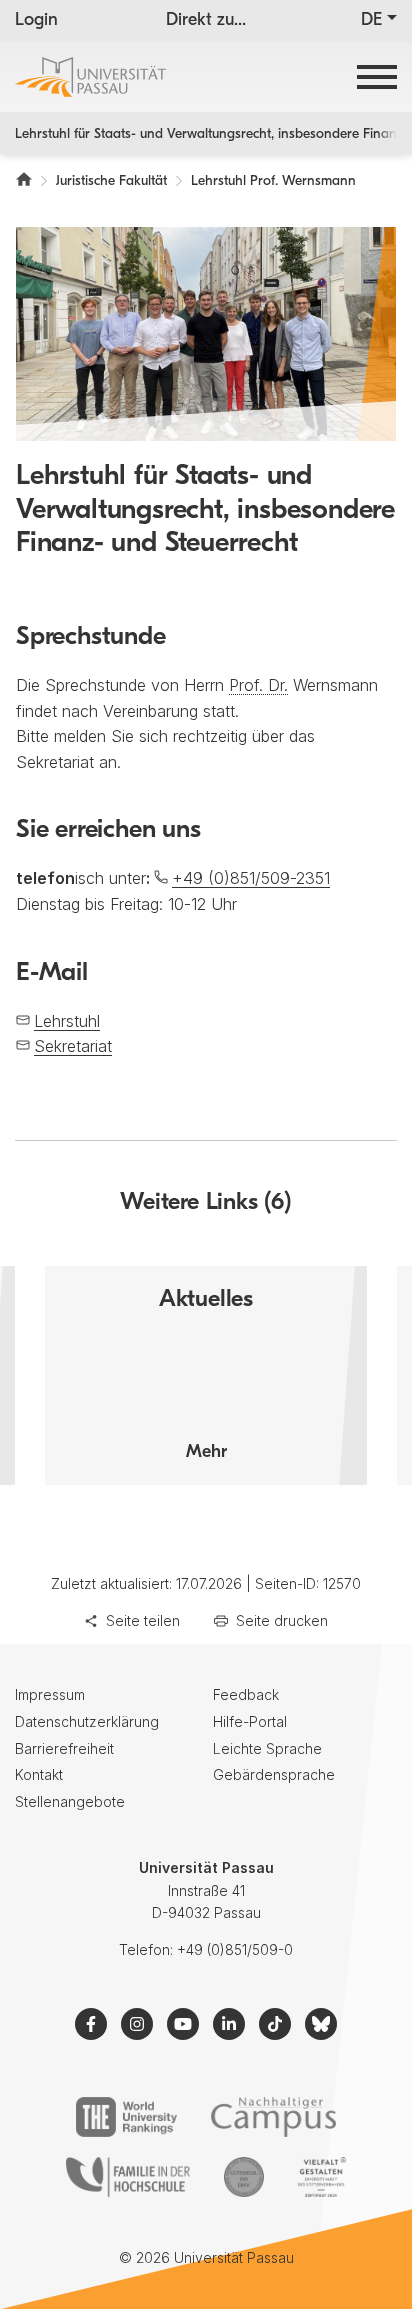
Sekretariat (73, 1046)
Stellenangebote (70, 1801)
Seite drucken (282, 1620)
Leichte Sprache (267, 1748)
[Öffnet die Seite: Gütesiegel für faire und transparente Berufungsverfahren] (244, 2177)
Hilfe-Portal (250, 1721)
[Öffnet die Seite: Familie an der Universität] (128, 2177)
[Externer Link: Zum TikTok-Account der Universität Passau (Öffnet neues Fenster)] (275, 2024)
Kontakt (39, 1774)
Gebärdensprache (274, 1774)
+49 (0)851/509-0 (235, 1949)
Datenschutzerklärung (87, 1721)
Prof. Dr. (258, 685)
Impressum (50, 1694)
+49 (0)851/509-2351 (251, 878)
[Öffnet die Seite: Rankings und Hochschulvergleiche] (126, 2117)
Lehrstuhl (67, 1021)
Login (36, 21)
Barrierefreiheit (64, 1748)
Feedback (246, 1694)
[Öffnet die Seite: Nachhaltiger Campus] (273, 2117)
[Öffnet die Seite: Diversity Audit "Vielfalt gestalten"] (321, 2177)
